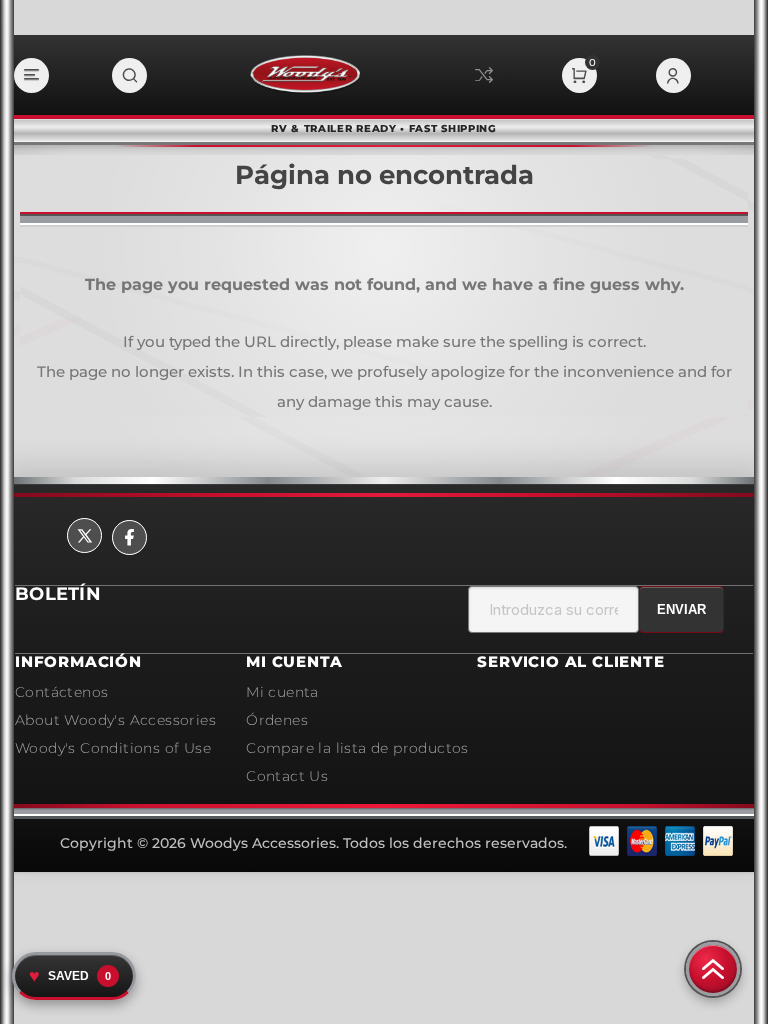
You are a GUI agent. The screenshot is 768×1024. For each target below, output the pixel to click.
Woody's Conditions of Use (113, 748)
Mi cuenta (282, 692)
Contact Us (287, 776)
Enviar (681, 609)
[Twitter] (84, 535)
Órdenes (277, 720)
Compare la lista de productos (484, 75)
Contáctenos (61, 692)
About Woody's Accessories (115, 720)
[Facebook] (129, 537)
